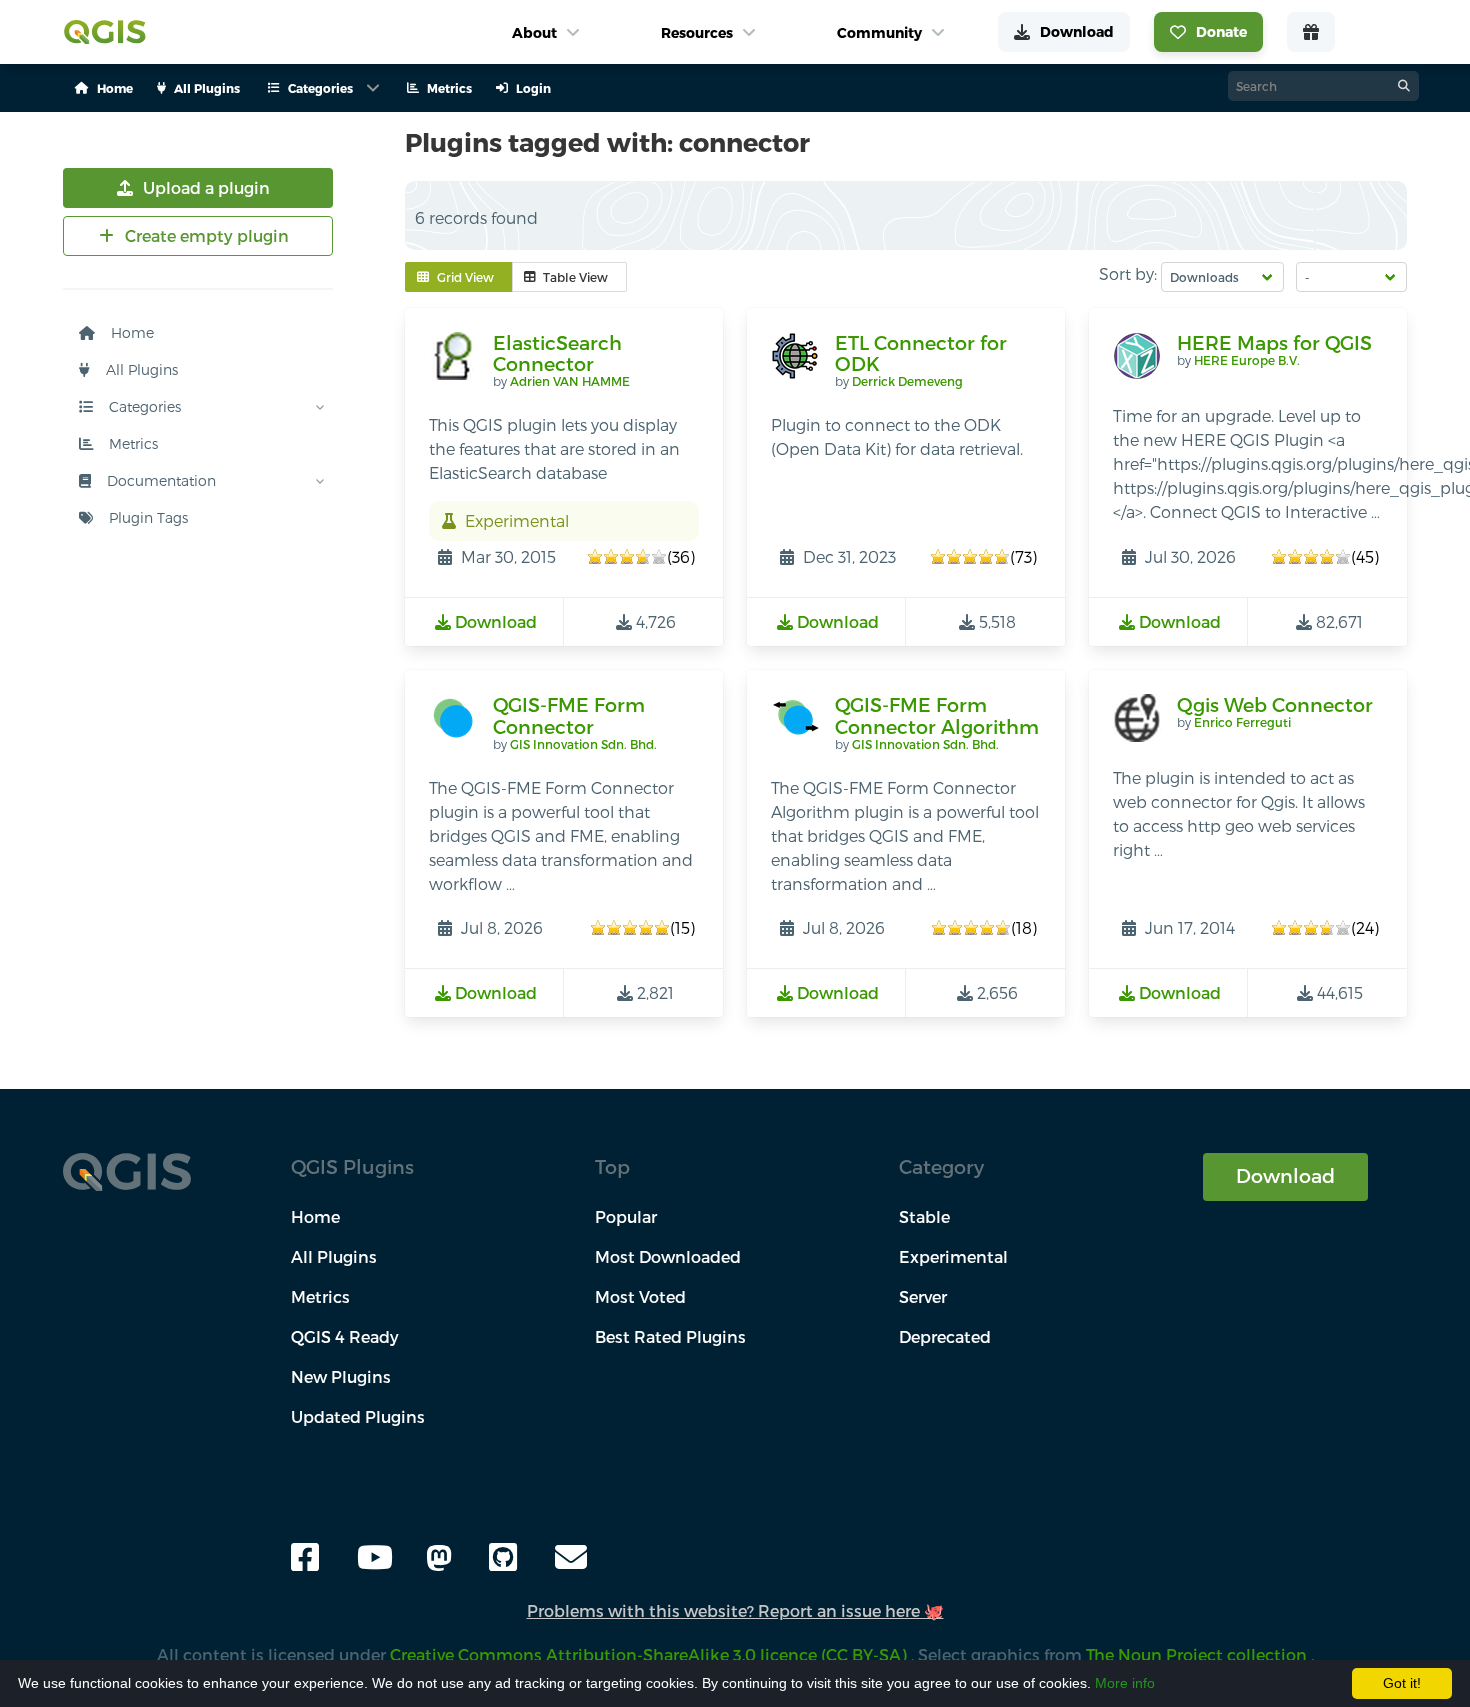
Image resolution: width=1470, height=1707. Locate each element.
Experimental (953, 1256)
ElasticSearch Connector (557, 353)
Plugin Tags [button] (146, 517)
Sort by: (1128, 273)
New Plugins (341, 1376)
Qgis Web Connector (1275, 704)
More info (1125, 1683)
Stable (924, 1216)
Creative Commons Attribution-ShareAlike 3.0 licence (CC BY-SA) (650, 1654)
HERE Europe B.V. (1247, 360)
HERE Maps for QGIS (1274, 342)
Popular (626, 1216)
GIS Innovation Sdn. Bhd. (583, 744)
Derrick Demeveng (907, 381)
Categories (143, 406)
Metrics (131, 443)
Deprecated (945, 1336)
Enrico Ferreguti (1242, 722)
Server (923, 1296)
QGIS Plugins (352, 1166)
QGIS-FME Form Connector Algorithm (937, 715)
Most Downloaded (668, 1256)
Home (130, 332)
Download (1285, 1175)
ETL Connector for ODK (921, 353)
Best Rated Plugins (670, 1336)
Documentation (159, 480)
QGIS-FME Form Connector (569, 715)
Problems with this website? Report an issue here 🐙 (735, 1610)
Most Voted (640, 1296)
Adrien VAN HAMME (570, 381)
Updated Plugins (358, 1416)
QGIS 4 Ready (345, 1336)
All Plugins (140, 369)
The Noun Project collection (1198, 1654)
